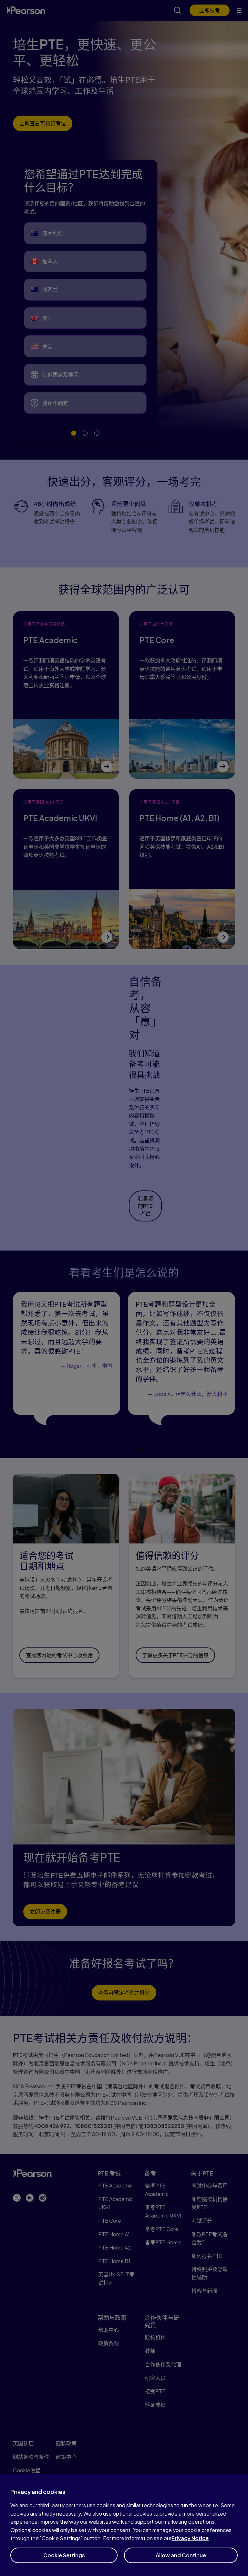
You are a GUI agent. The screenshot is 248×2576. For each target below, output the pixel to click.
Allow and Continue (181, 2555)
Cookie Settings (64, 2555)
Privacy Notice (190, 2538)
